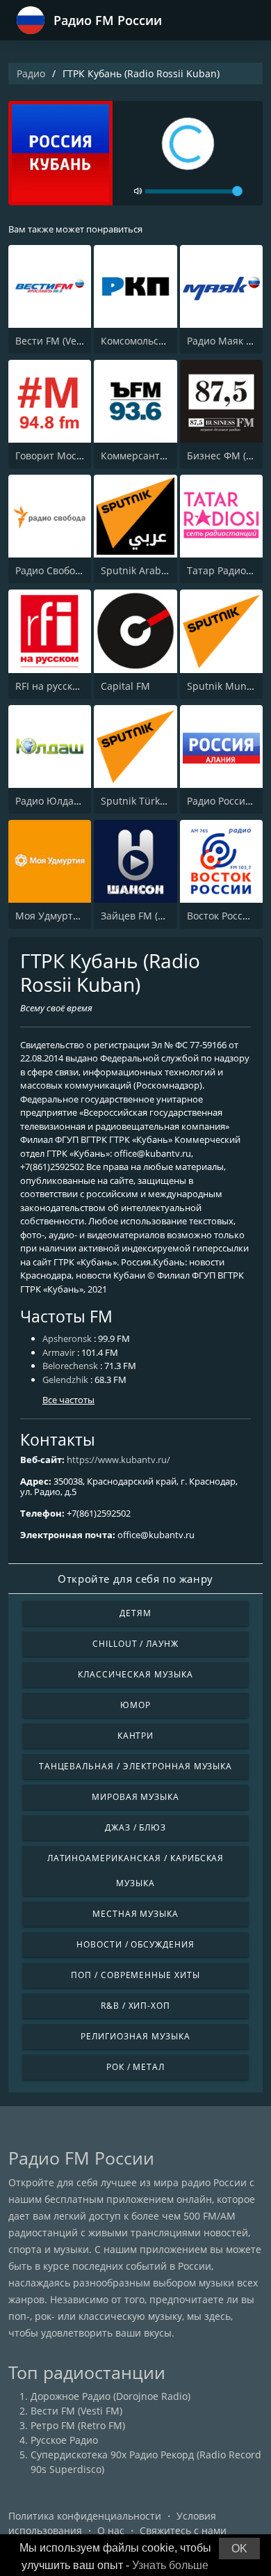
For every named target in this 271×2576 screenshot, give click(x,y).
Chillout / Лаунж (135, 1644)
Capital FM (125, 686)
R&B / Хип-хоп (135, 2006)
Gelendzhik (65, 1380)
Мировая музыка (135, 1797)
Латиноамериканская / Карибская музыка (136, 1871)
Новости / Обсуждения (135, 1944)
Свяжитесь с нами (183, 2530)
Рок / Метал (136, 2067)
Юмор (135, 1705)
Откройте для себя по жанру (135, 1579)
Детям (135, 1613)
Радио (31, 73)
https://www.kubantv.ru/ (118, 1460)
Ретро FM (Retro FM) (78, 2425)
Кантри (136, 1736)
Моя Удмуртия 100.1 (64, 916)
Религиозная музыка (135, 2036)
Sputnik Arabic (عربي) (150, 570)
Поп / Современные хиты (135, 1975)
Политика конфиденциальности (85, 2516)
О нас (111, 2530)
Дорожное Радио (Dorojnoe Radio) (110, 2396)
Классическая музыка (135, 1674)
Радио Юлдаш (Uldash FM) (77, 801)
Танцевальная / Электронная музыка (136, 1766)
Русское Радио (64, 2440)
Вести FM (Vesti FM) (61, 341)
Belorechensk (70, 1366)
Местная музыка (135, 1914)
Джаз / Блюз (136, 1827)
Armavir (59, 1352)
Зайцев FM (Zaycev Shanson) (168, 916)
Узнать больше (170, 2565)
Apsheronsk (67, 1338)
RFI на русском (50, 686)
